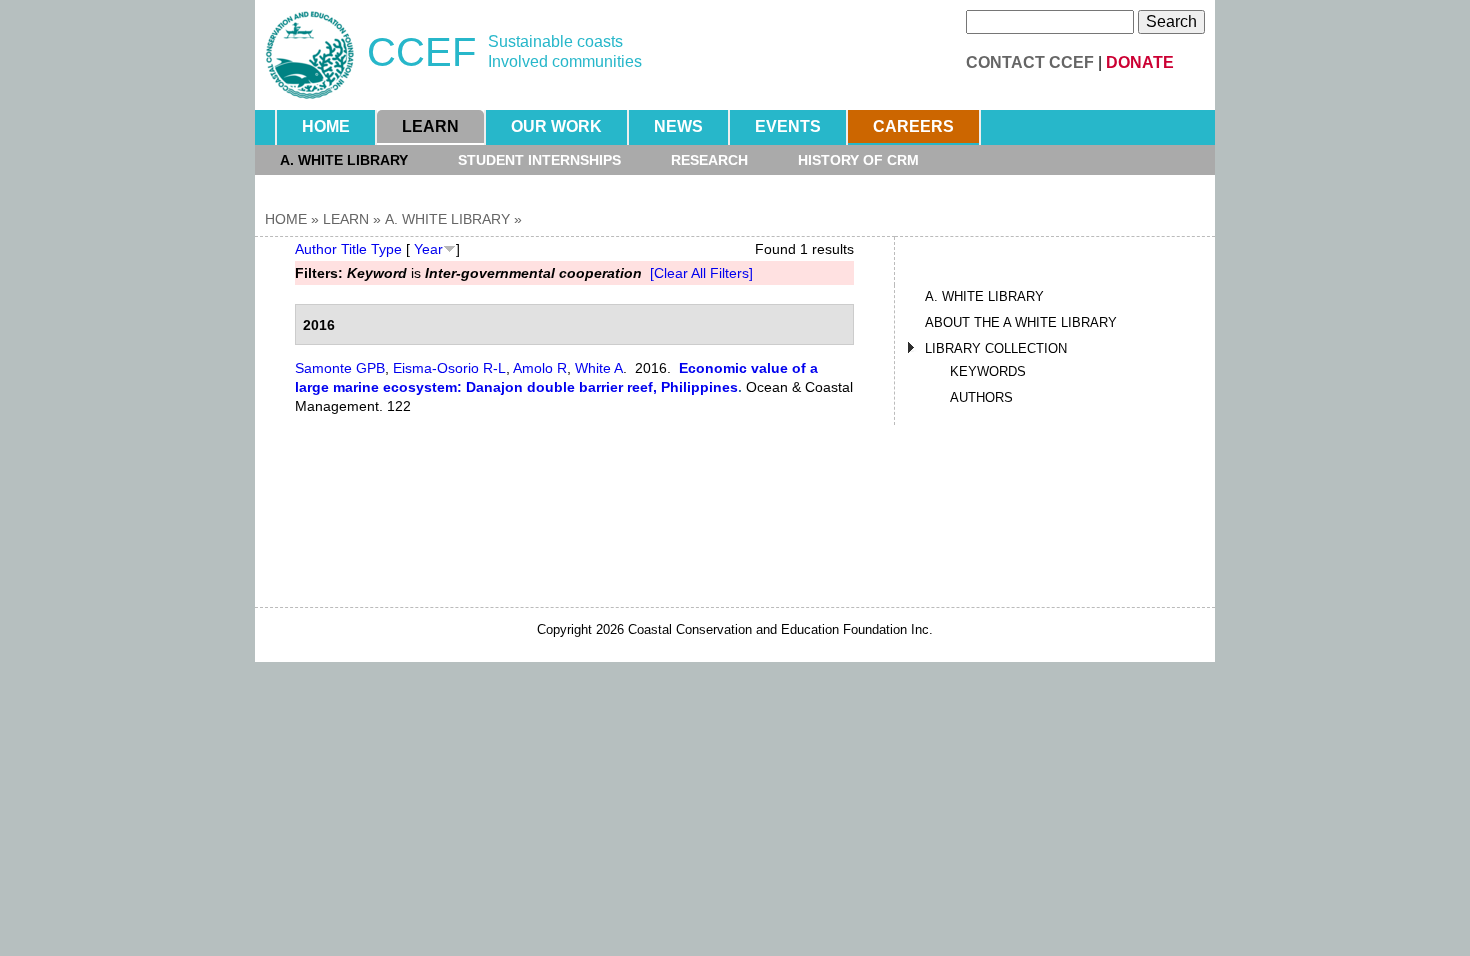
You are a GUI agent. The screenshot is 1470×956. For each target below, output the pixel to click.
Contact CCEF (1030, 62)
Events (788, 126)
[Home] (310, 55)
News (678, 126)
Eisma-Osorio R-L (449, 368)
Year (428, 249)
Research (709, 160)
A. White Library (344, 160)
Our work (556, 126)
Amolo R (540, 368)
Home (326, 126)
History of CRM (858, 160)
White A (599, 368)
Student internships (539, 160)
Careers (913, 126)
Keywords (988, 371)
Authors (981, 397)
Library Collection (996, 348)
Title (354, 249)
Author (316, 249)
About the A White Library (1021, 322)
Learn (430, 126)
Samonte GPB (340, 368)
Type (386, 249)
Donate (1140, 62)
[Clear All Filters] (701, 273)
